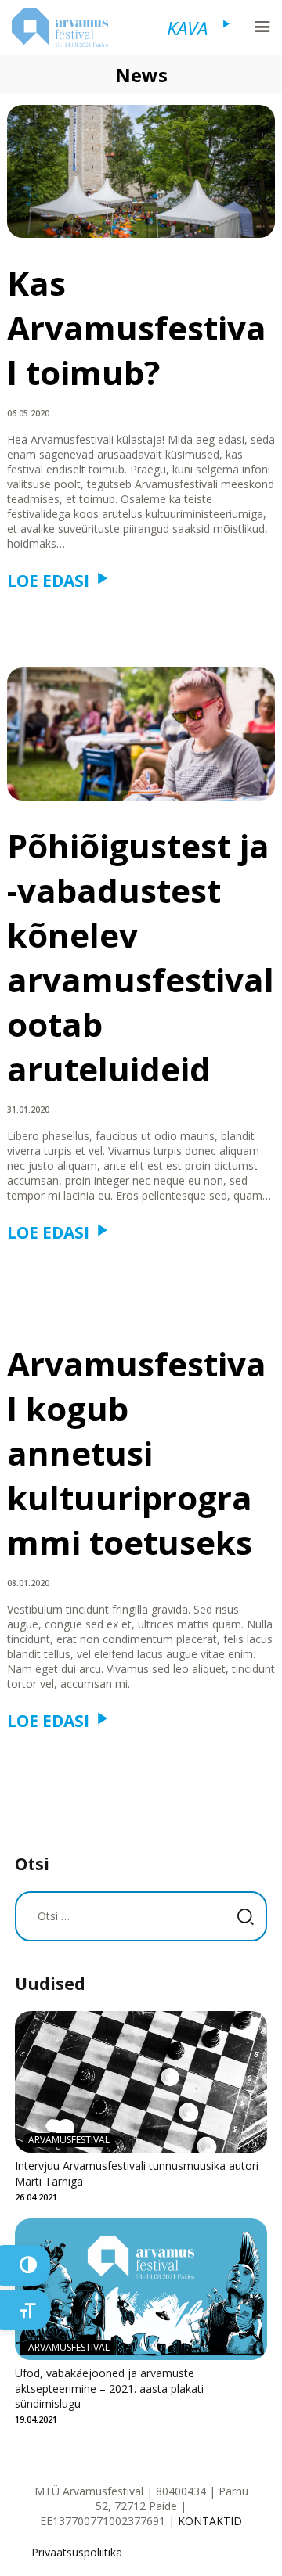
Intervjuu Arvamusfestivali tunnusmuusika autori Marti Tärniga (137, 2173)
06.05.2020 (28, 413)
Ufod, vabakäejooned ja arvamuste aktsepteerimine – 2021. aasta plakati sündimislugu (109, 2388)
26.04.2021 (36, 2197)
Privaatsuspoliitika (77, 2552)
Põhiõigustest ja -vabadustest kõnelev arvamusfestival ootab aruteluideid (141, 957)
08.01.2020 (28, 1583)
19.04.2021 (36, 2419)
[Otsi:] (141, 1916)
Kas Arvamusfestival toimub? (137, 327)
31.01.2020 (28, 1110)
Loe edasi (48, 581)
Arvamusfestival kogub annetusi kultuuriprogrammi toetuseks (137, 1453)
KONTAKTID (210, 2521)
